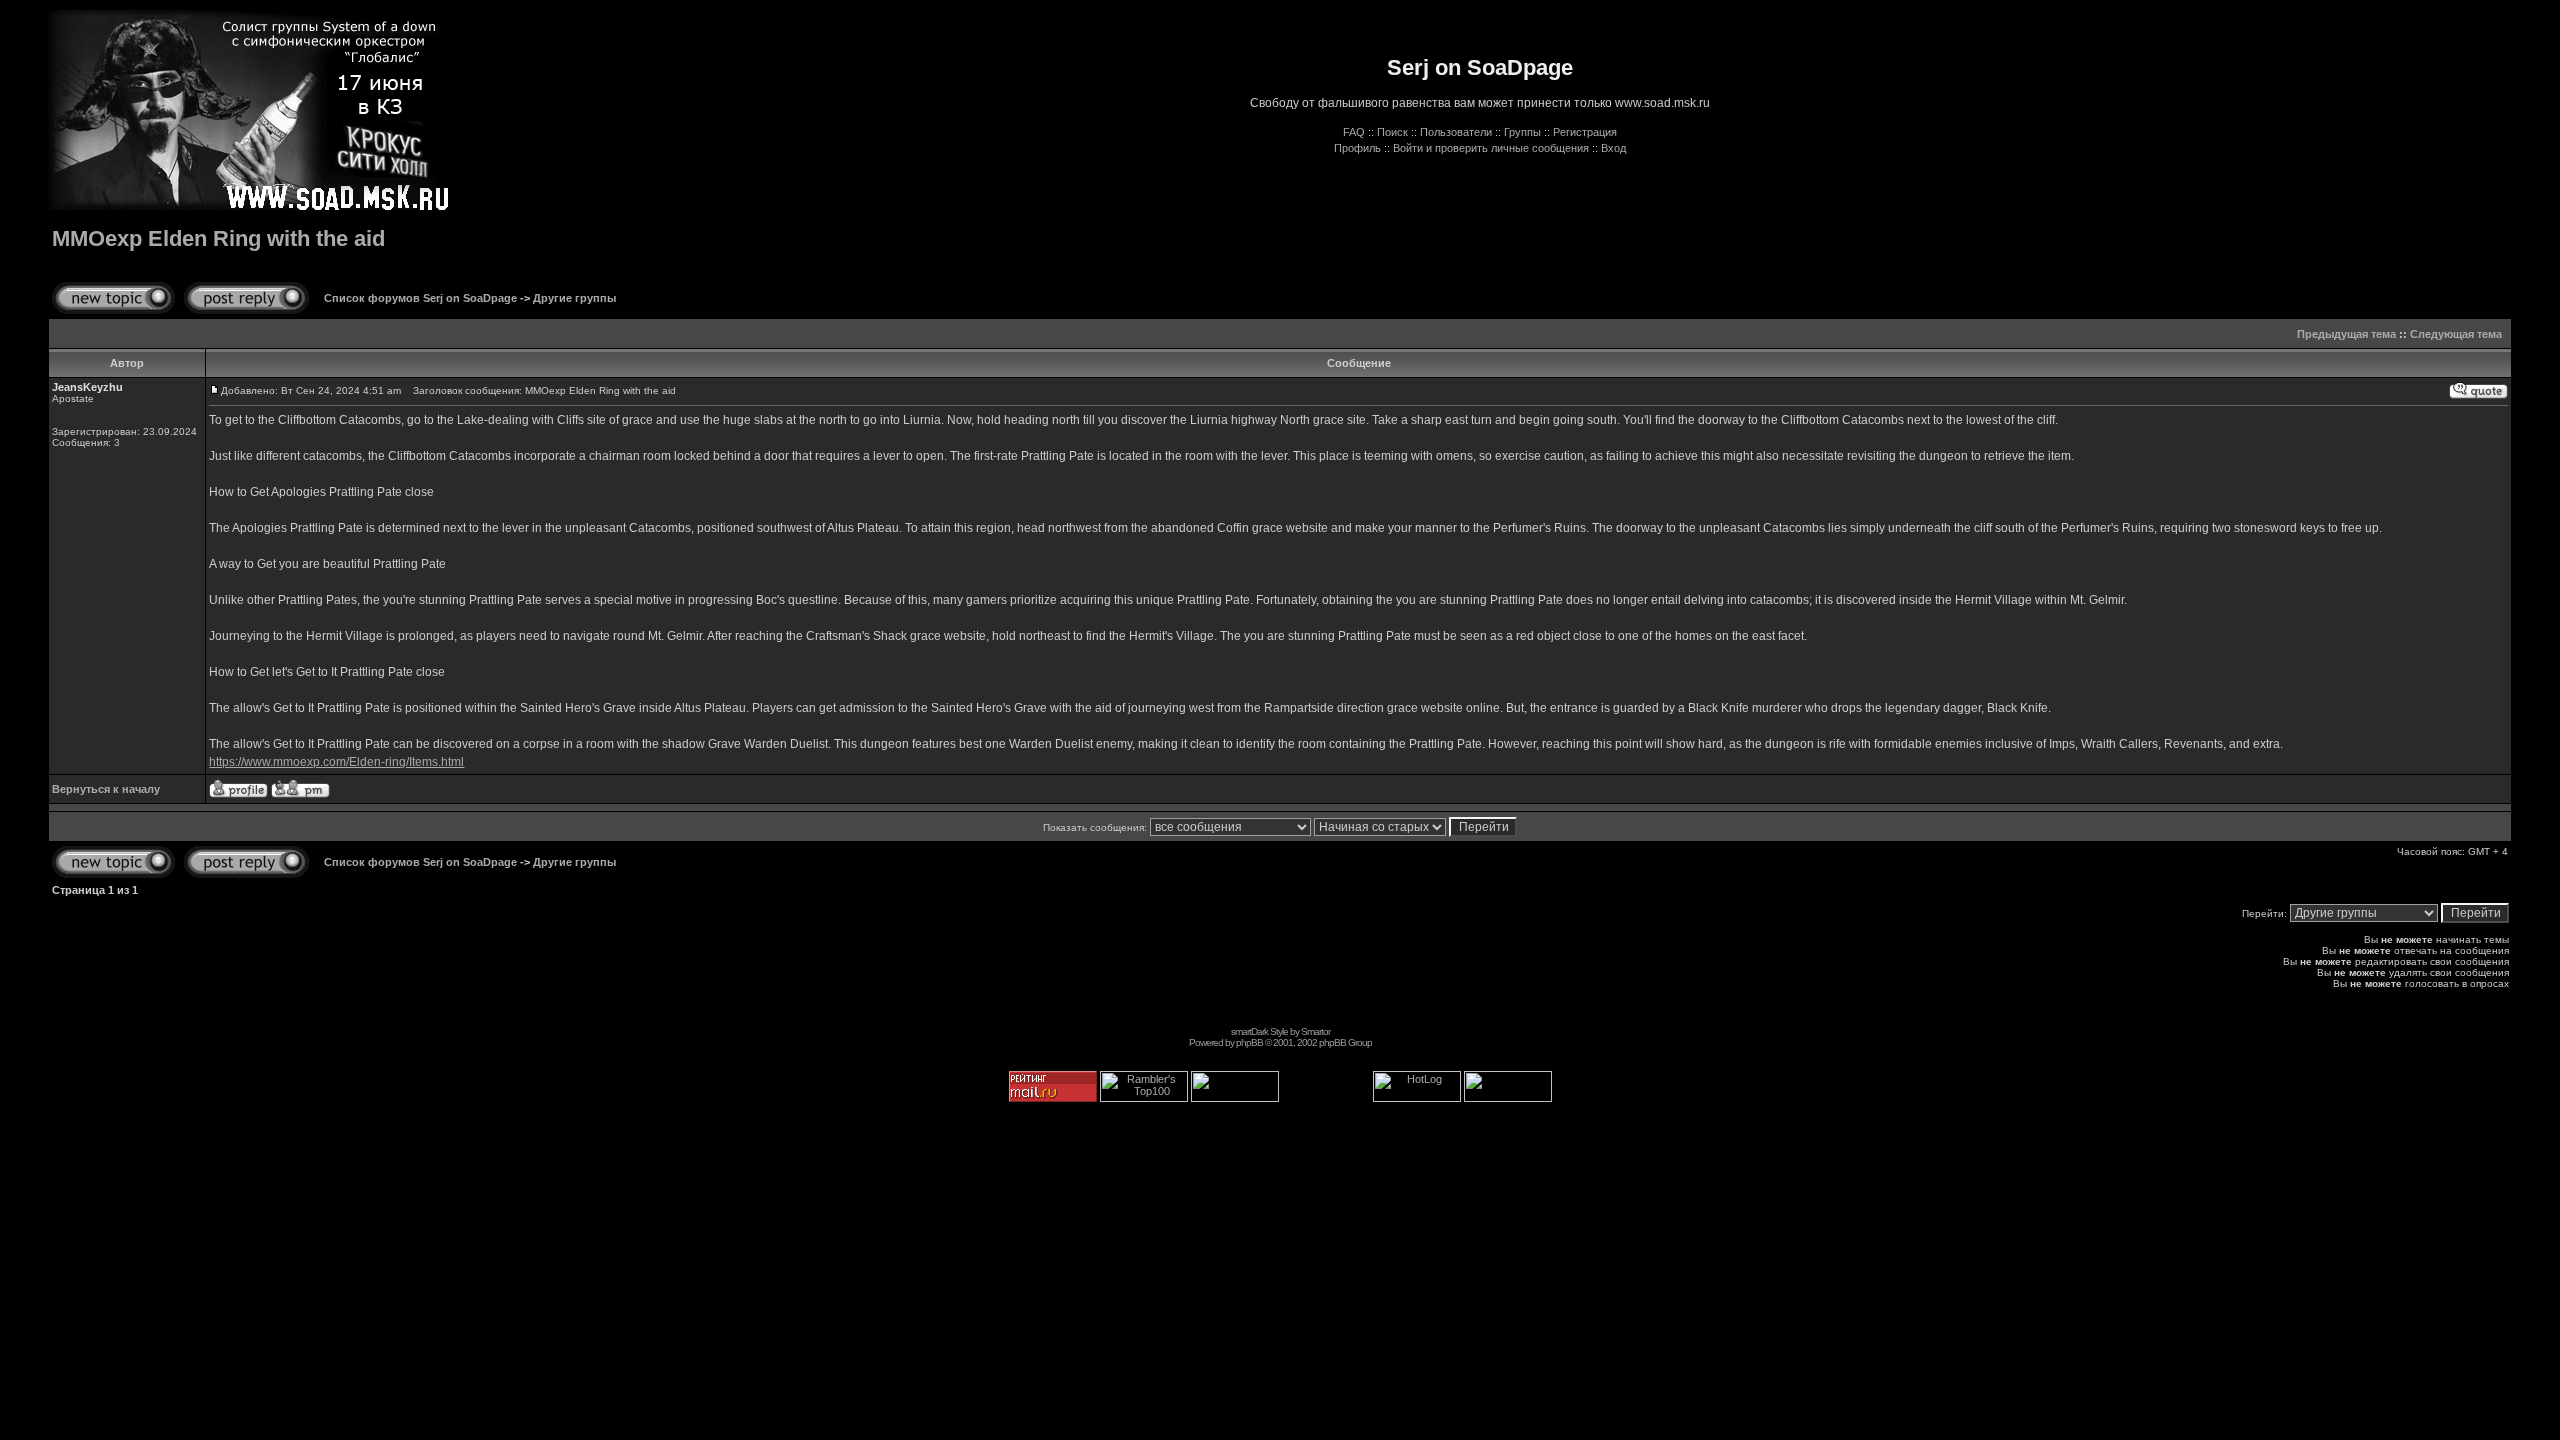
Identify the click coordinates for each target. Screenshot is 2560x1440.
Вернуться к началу (106, 789)
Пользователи (1456, 132)
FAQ (1354, 132)
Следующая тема (2456, 334)
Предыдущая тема (2346, 334)
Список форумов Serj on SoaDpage (420, 298)
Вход (1613, 148)
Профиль (1357, 148)
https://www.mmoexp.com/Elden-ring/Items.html (336, 762)
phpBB (1249, 1042)
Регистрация (1585, 132)
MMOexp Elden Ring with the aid (218, 238)
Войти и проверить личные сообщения (1491, 148)
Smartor (1315, 1031)
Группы (1522, 132)
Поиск (1392, 132)
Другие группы (574, 298)
